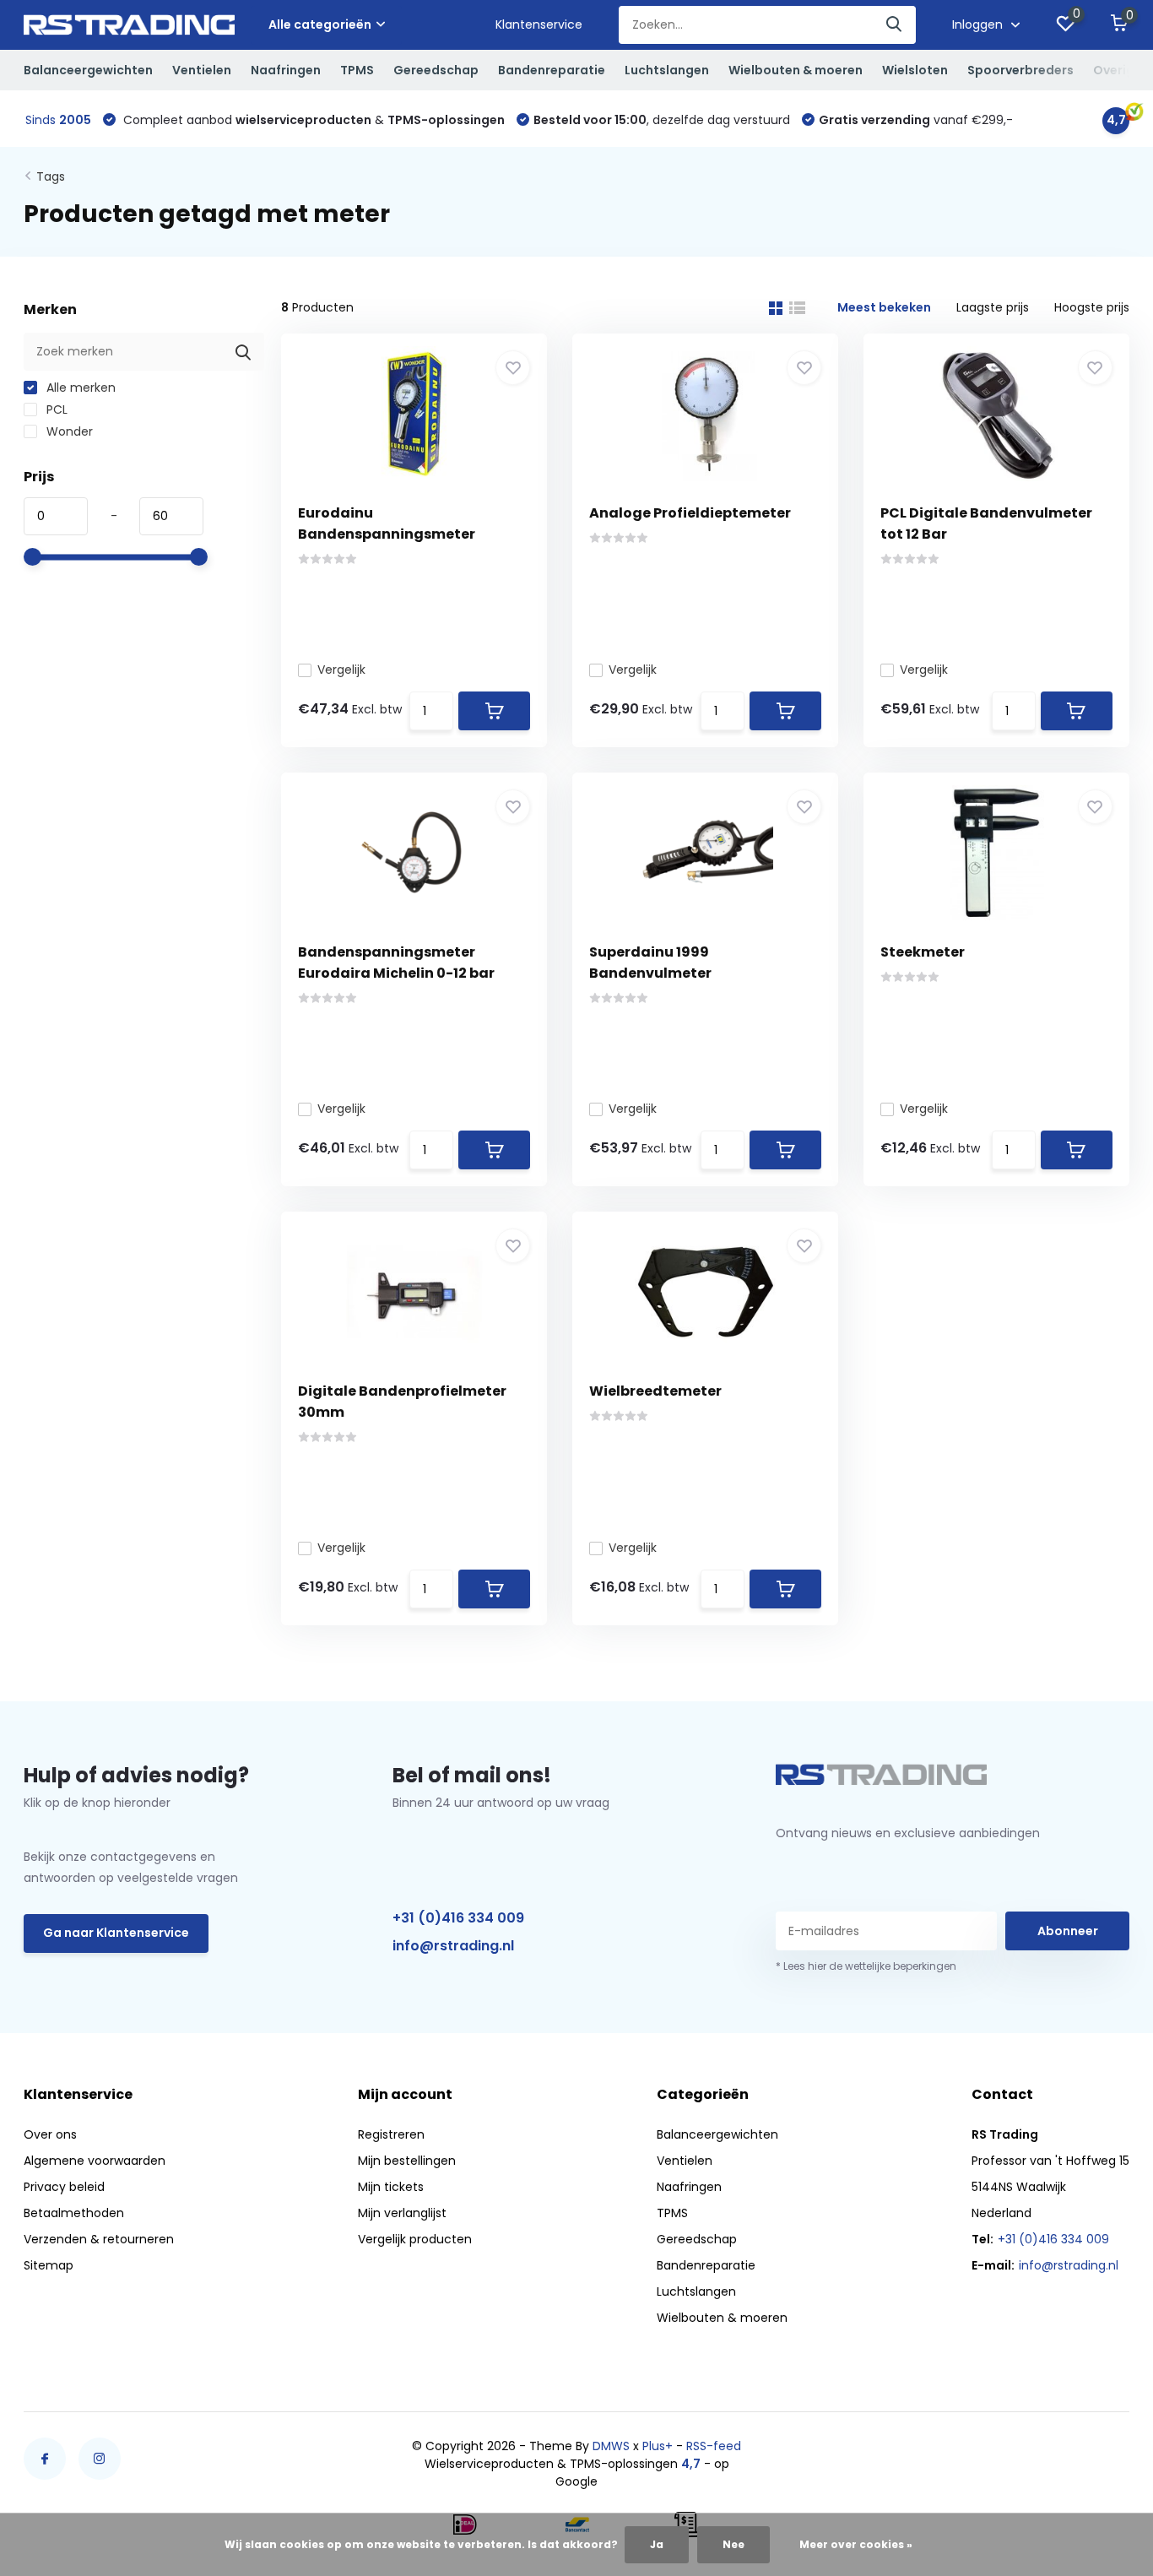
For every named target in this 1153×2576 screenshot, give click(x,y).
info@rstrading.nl (453, 1946)
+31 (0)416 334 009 (458, 1918)
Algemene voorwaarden (95, 2161)
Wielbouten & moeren (796, 70)
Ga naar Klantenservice (116, 1933)
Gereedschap (436, 70)
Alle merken (79, 388)
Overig (1114, 70)
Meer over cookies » (856, 2544)
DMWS (611, 2446)
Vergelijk (341, 670)
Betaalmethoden (74, 2213)
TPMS (357, 70)
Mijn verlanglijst (402, 2213)
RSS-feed (714, 2446)
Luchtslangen (667, 70)
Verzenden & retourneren (99, 2239)
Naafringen (286, 70)
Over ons (50, 2134)
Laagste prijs (993, 307)
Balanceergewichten (88, 70)
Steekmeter (923, 952)
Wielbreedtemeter (655, 1391)
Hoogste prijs (1092, 307)
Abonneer (1068, 1931)
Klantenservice (539, 24)
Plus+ (658, 2446)
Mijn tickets (391, 2187)
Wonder (68, 431)
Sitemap (49, 2265)
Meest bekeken (884, 307)
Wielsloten (915, 70)
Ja (657, 2544)
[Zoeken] (895, 25)
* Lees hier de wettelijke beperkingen (866, 1966)
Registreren (391, 2134)
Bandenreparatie (552, 70)
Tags (51, 176)
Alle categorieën (320, 24)
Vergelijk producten (415, 2239)
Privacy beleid (64, 2187)
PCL (55, 409)
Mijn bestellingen (407, 2161)
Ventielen (202, 70)
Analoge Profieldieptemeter (690, 513)
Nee (733, 2544)
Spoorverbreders (1020, 70)
